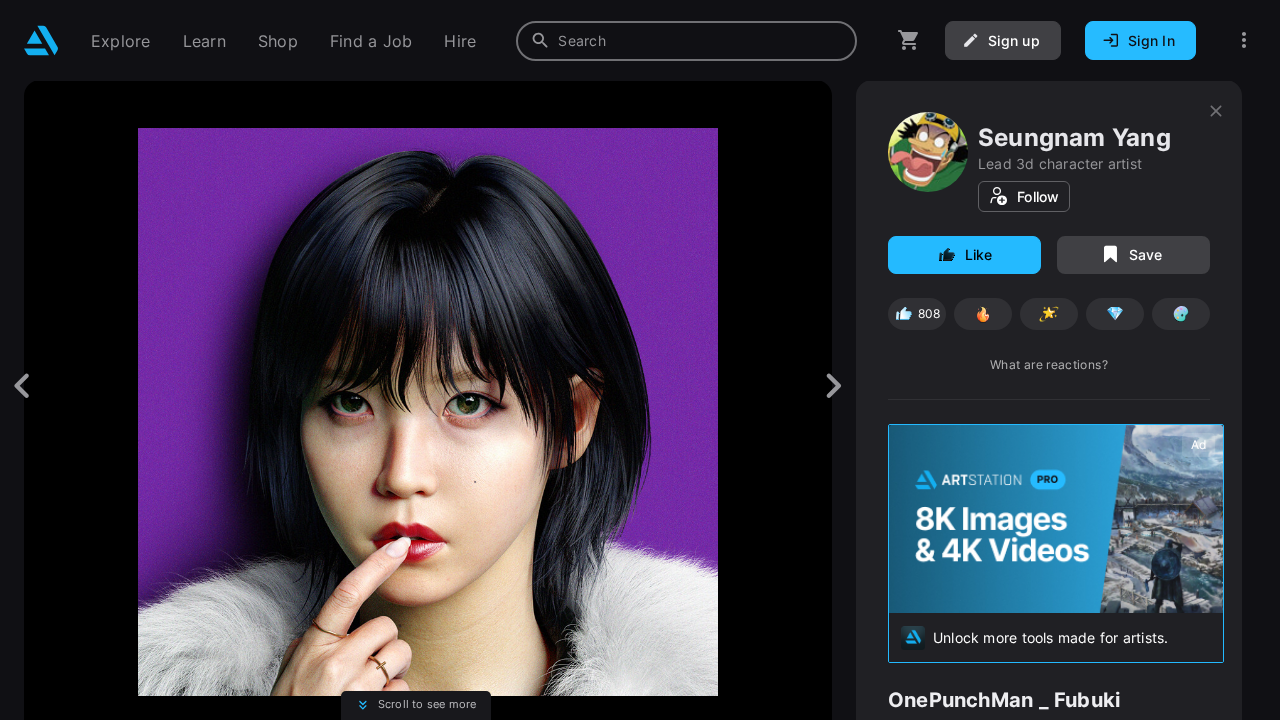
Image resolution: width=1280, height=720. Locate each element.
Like (979, 254)
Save (1146, 254)
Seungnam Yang (1074, 137)
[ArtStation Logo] (41, 40)
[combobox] (686, 41)
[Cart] (909, 40)
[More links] (1244, 40)
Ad (1198, 444)
